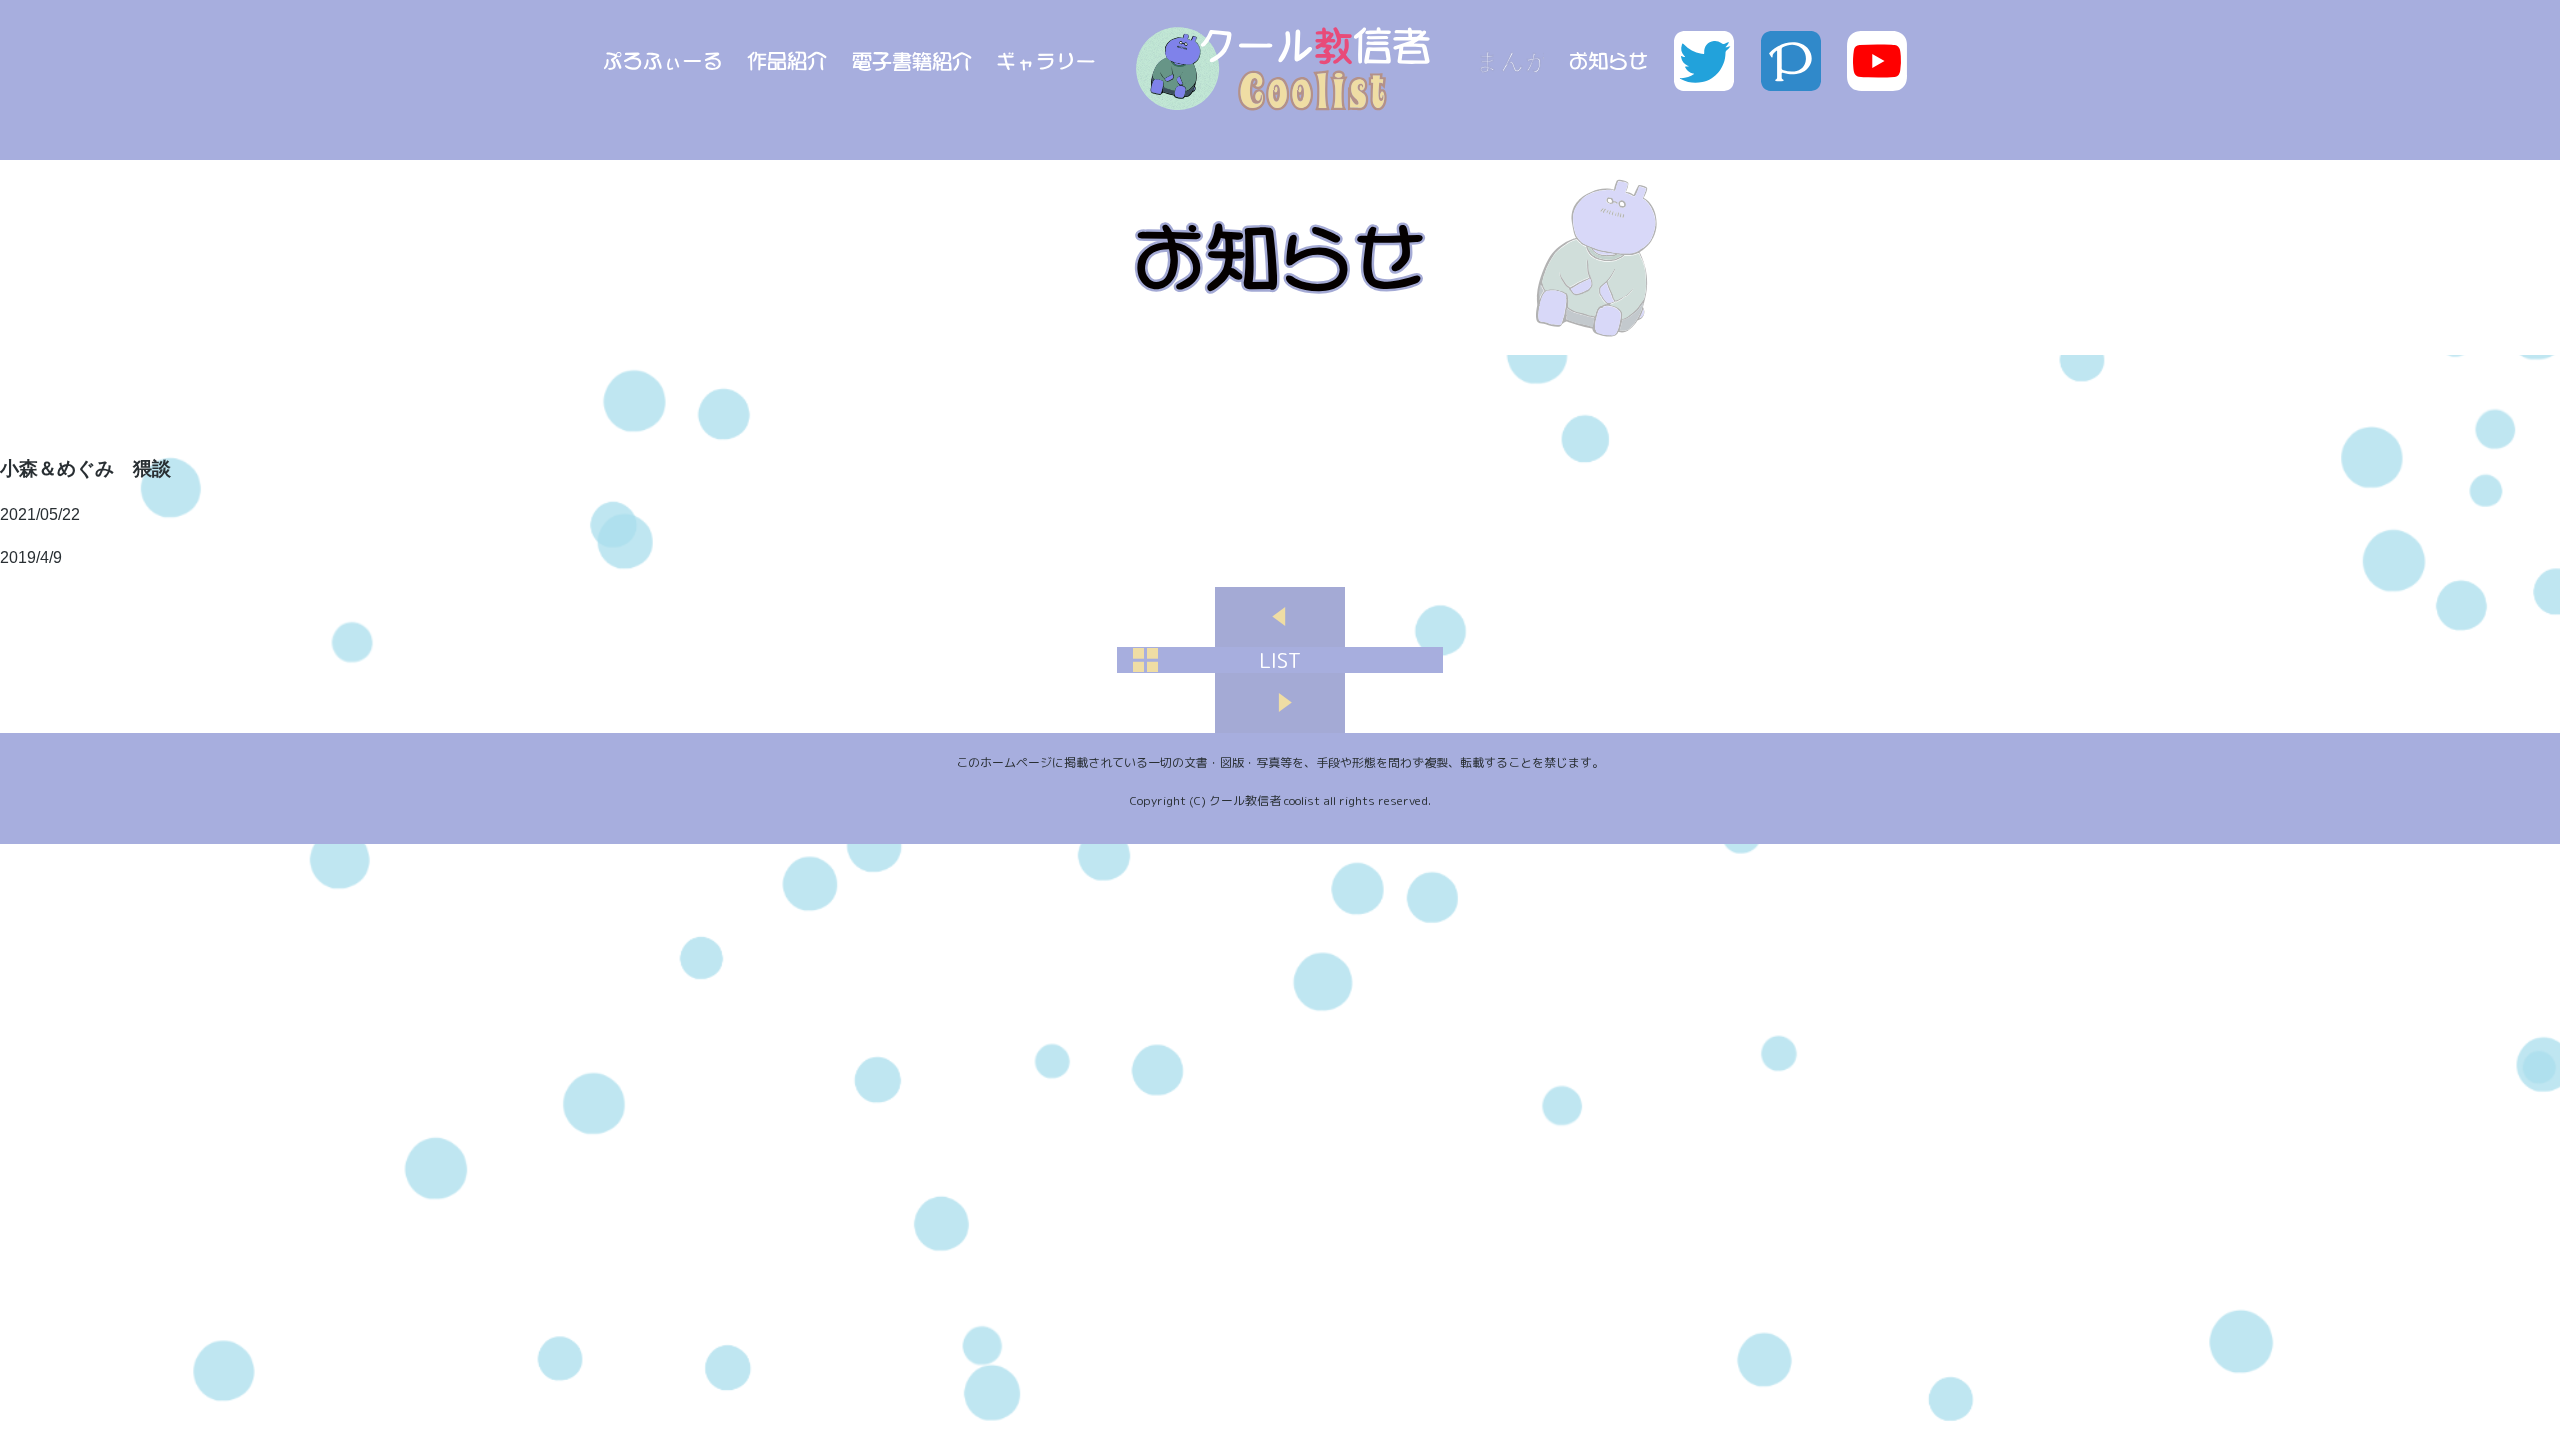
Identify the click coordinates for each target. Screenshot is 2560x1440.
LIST (1280, 660)
